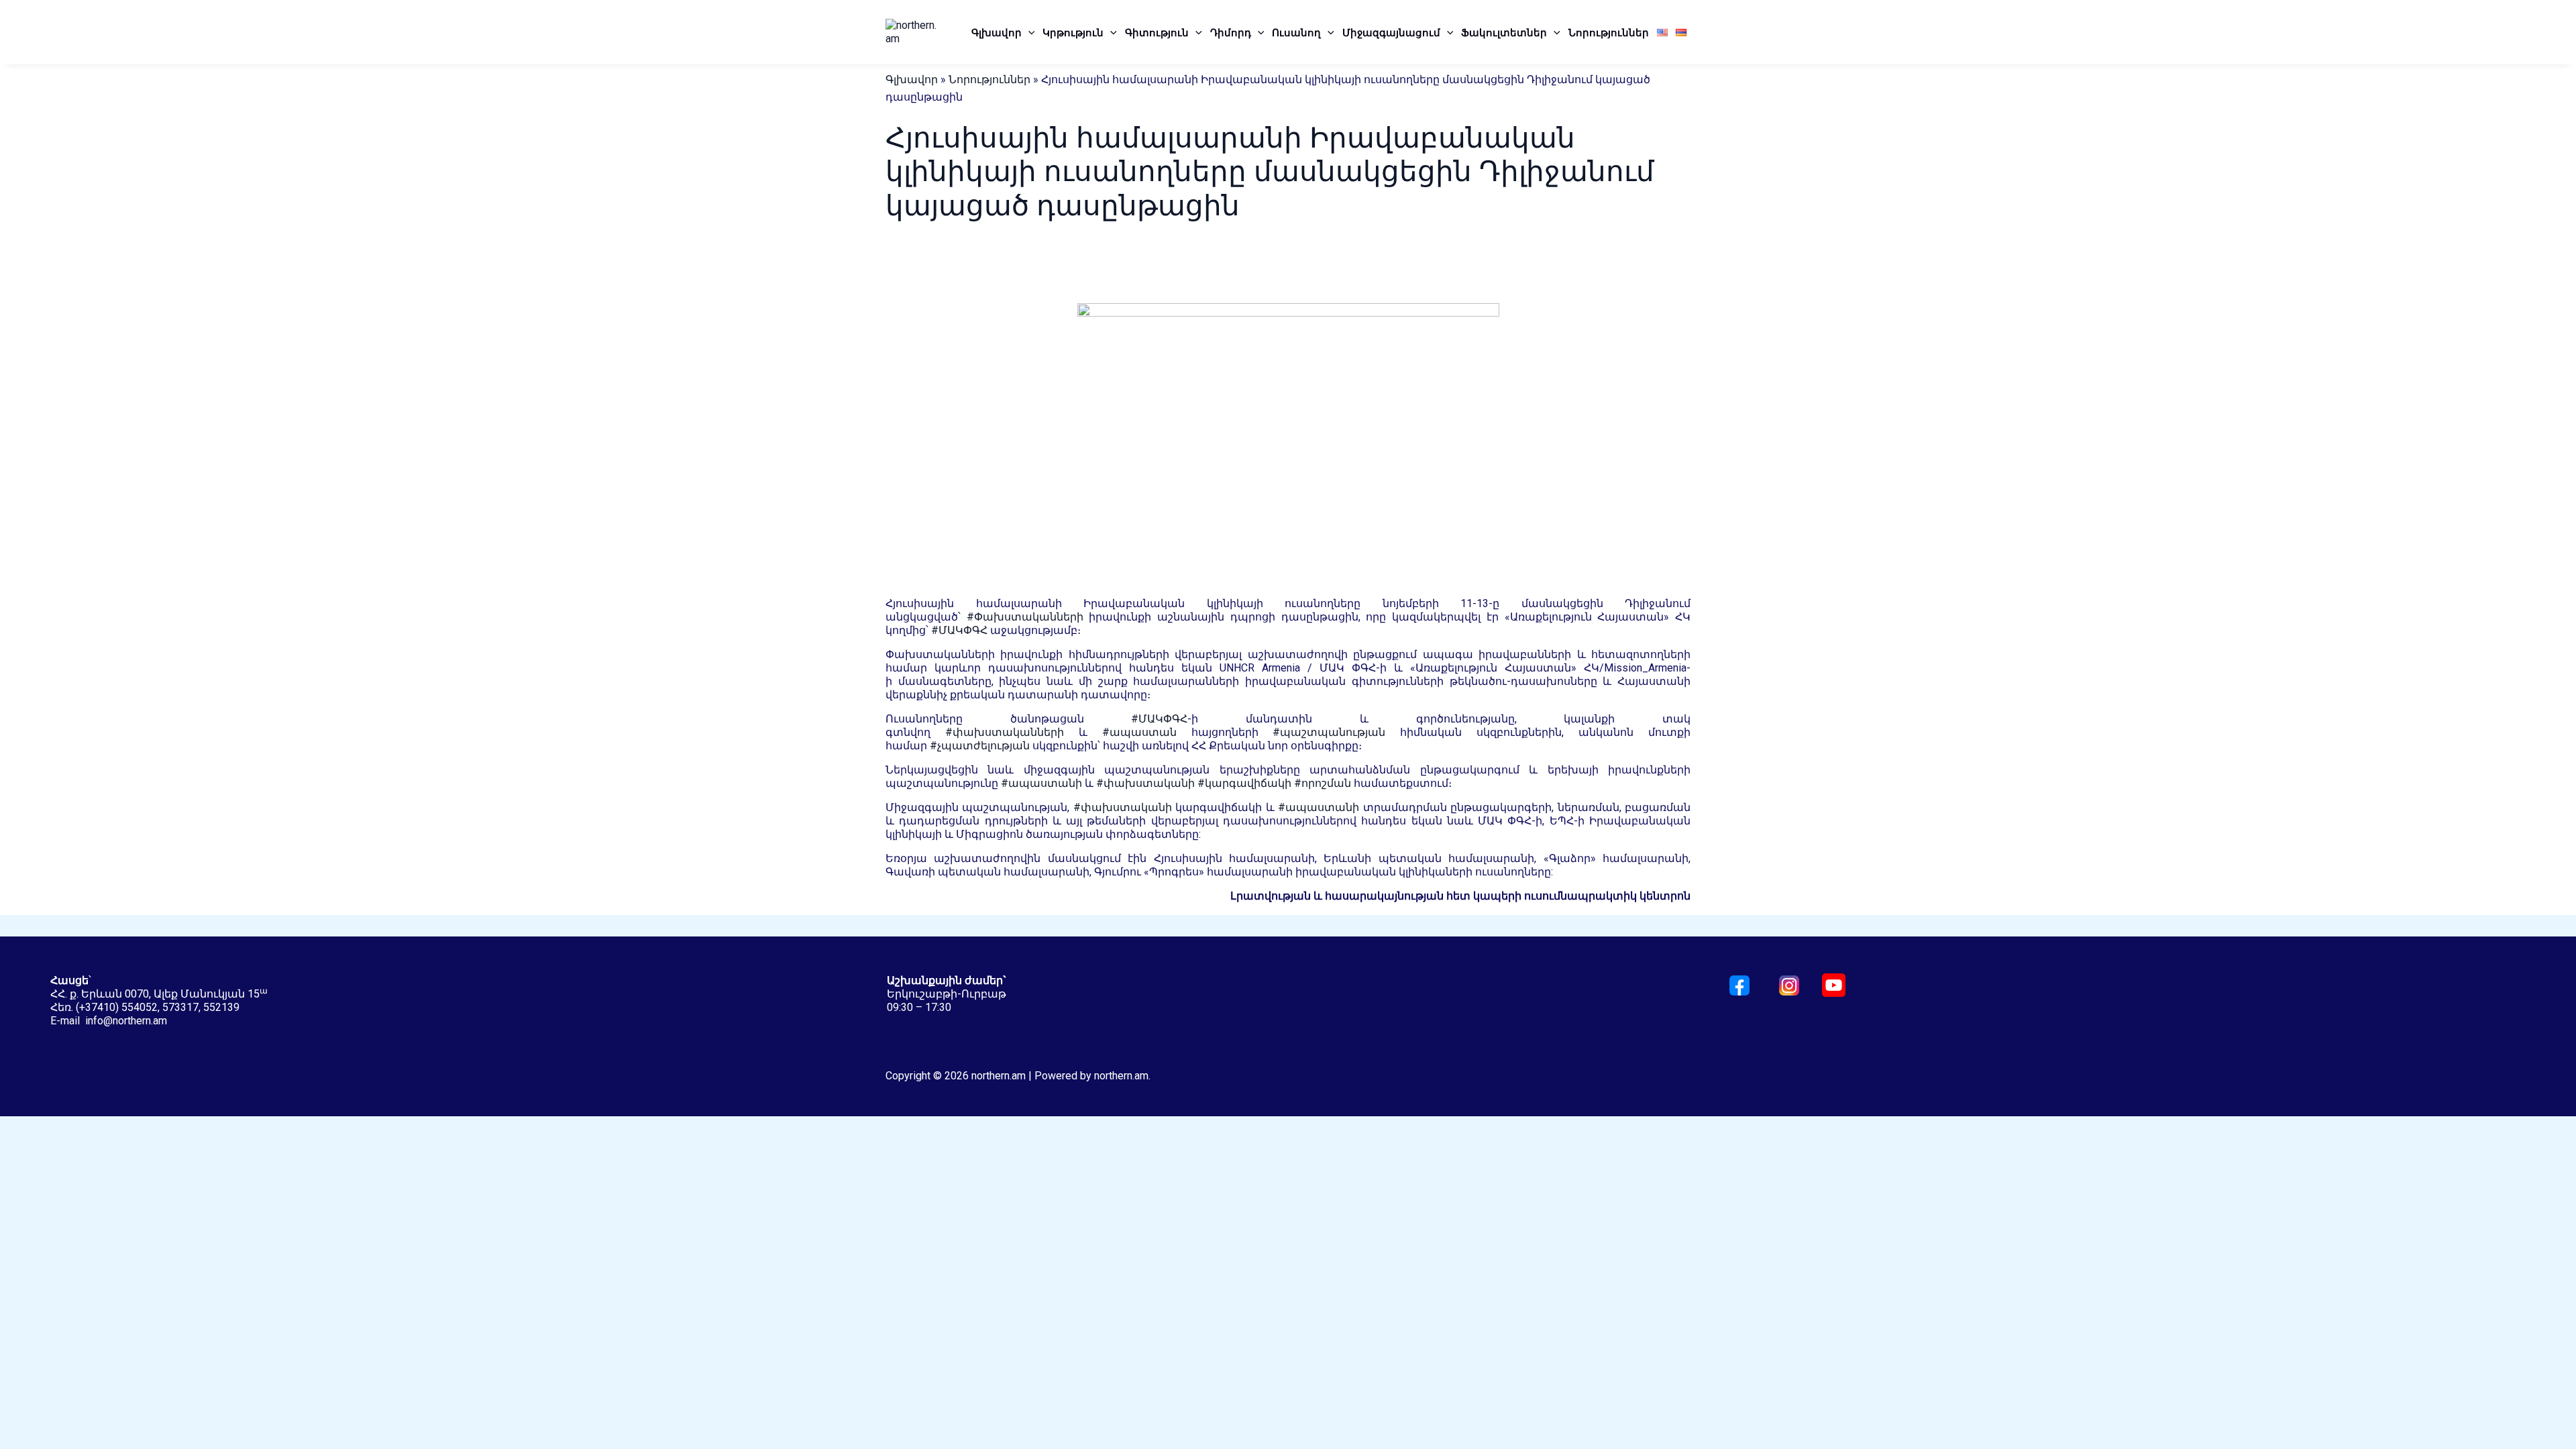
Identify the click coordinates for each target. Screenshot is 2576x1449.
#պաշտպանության (1329, 732)
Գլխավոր (997, 32)
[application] (1028, 32)
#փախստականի (1145, 783)
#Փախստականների (1025, 617)
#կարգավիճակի (1244, 783)
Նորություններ (1609, 32)
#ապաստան (1139, 732)
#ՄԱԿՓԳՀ (959, 630)
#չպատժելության (980, 746)
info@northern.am (126, 1021)
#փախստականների (1005, 732)
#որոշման (1323, 783)
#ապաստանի (1041, 783)
